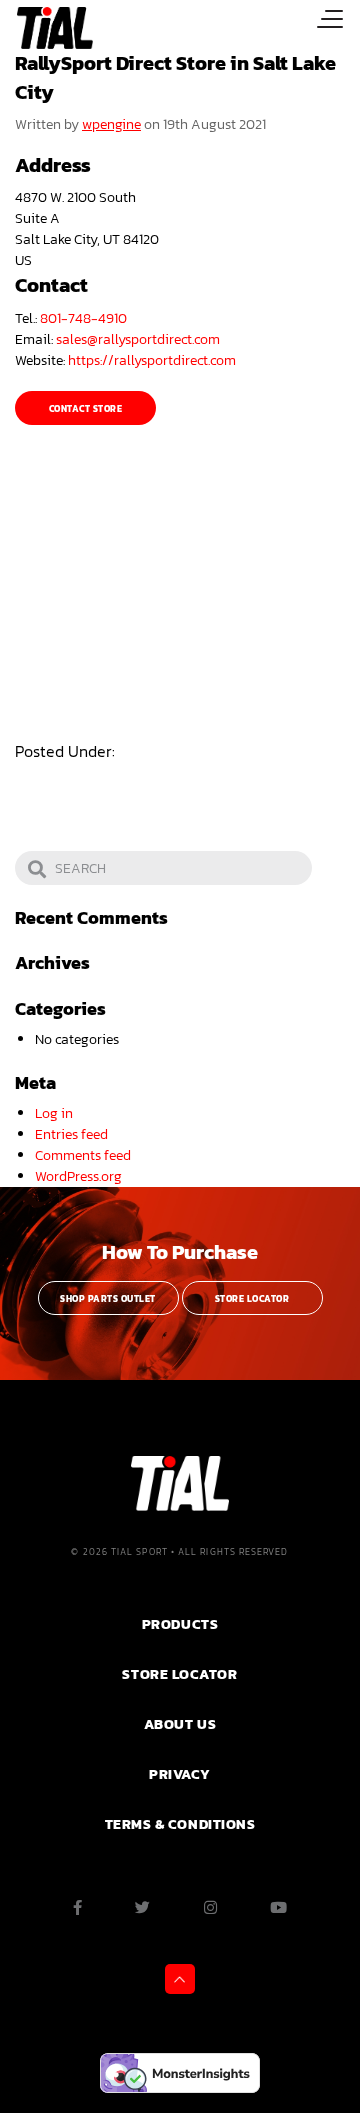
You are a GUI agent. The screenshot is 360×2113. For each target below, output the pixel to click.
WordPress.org (78, 1176)
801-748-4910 (83, 318)
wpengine (111, 124)
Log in (54, 1113)
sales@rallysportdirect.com (138, 339)
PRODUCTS (180, 1624)
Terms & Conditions (180, 1824)
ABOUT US (180, 1724)
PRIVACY (180, 1774)
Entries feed (71, 1134)
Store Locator (252, 1299)
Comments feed (83, 1155)
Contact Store (85, 409)
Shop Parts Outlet (107, 1299)
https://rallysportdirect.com (152, 360)
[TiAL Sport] (46, 27)
